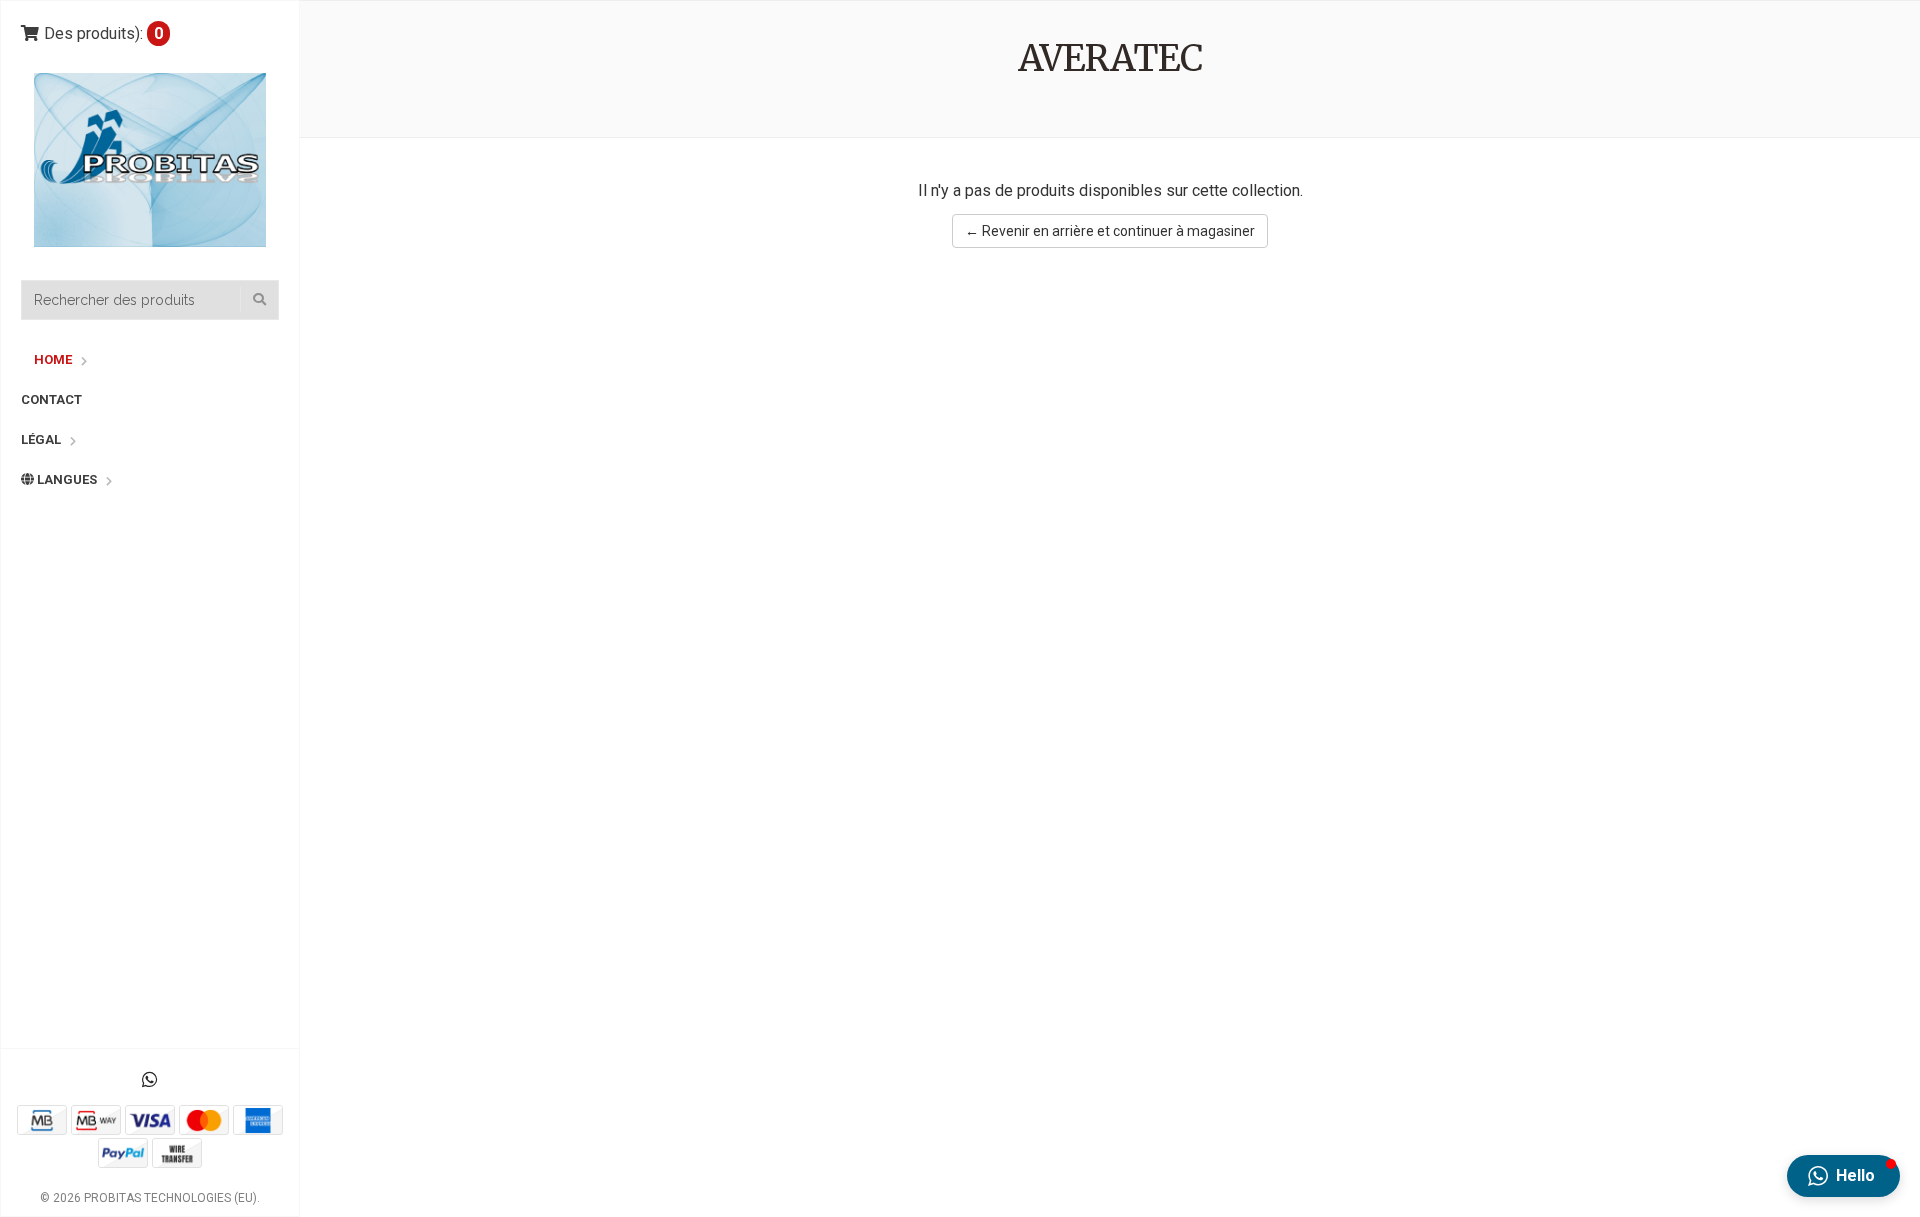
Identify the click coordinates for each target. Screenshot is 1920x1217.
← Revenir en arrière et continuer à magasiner (1110, 231)
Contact (51, 399)
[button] (1843, 1176)
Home (53, 359)
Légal (41, 439)
